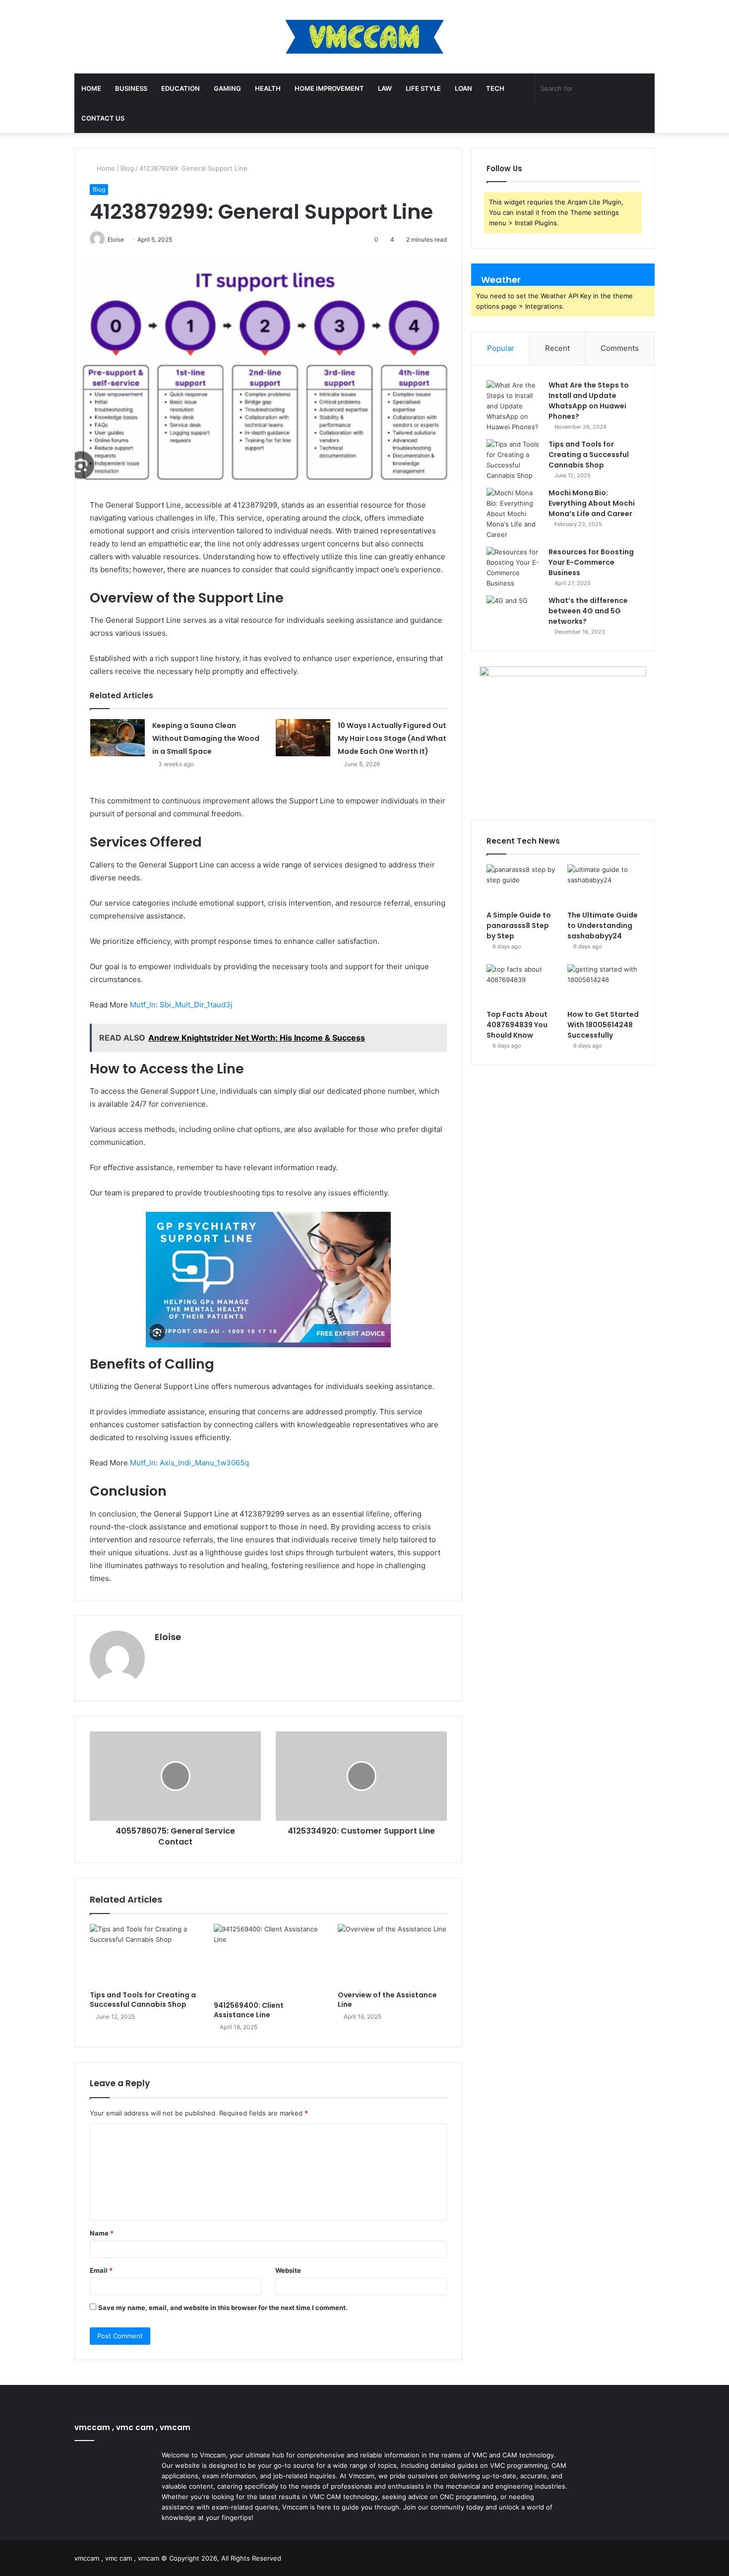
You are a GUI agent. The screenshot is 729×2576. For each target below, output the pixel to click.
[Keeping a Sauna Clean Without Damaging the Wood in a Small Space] (118, 738)
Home (91, 88)
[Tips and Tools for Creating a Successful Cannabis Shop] (144, 1955)
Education (181, 88)
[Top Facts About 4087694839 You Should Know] (522, 985)
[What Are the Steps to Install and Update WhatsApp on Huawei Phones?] (514, 406)
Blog (127, 168)
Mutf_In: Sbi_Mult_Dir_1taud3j (181, 1005)
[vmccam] (364, 37)
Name (102, 2233)
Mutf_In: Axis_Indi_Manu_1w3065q (189, 1463)
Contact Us (103, 118)
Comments (620, 348)
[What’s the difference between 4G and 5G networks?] (514, 614)
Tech (495, 88)
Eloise (168, 1637)
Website (288, 2270)
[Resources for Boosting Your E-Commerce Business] (514, 568)
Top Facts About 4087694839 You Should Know (517, 1025)
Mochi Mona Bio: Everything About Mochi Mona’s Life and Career (592, 503)
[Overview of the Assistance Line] (392, 1955)
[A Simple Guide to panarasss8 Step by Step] (522, 885)
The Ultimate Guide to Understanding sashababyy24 (603, 925)
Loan (463, 88)
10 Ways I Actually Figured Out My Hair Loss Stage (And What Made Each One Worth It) (392, 738)
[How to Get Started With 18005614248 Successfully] (603, 985)
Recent (557, 348)
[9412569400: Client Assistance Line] (268, 1960)
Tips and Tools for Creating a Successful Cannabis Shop (143, 2000)
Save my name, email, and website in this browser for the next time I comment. (223, 2308)
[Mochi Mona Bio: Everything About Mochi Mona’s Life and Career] (514, 514)
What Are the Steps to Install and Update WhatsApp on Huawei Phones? (589, 401)
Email (101, 2270)
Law (385, 88)
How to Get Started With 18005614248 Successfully (603, 1025)
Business (131, 88)
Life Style (423, 88)
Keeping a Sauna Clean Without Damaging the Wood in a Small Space (206, 738)
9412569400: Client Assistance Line (249, 2010)
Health (268, 88)
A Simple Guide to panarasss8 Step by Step (519, 925)
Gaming (227, 88)
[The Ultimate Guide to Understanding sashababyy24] (603, 885)
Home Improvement (329, 88)
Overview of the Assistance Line (387, 2000)
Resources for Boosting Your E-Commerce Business (591, 562)
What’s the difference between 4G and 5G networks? (588, 611)
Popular (501, 348)
